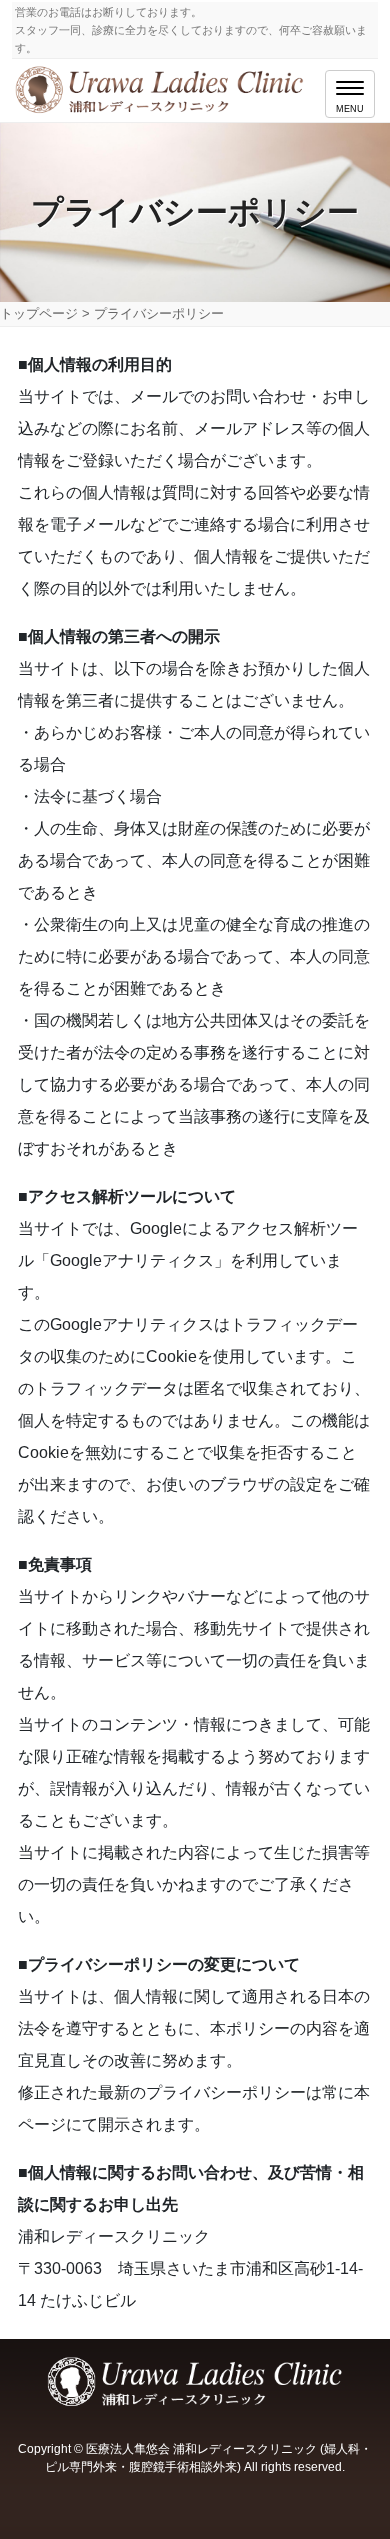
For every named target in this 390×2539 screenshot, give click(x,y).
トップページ (39, 313)
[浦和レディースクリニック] (162, 86)
